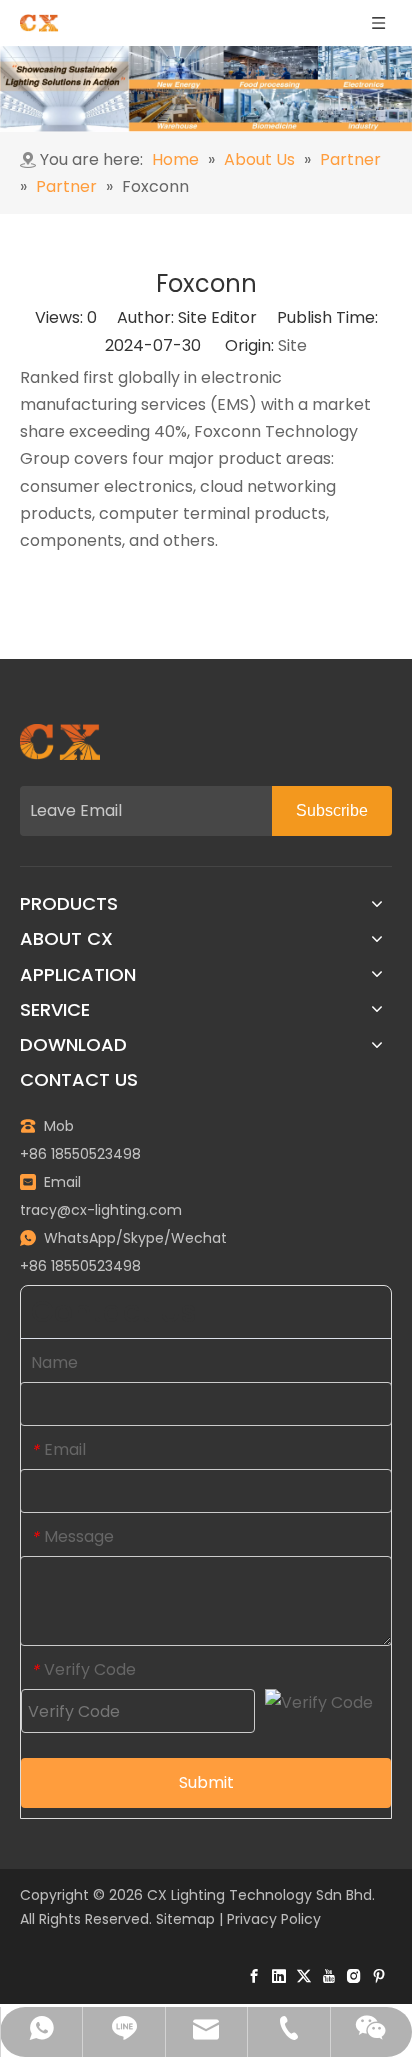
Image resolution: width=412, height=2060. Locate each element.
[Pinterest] (379, 1975)
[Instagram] (354, 1975)
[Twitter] (304, 1975)
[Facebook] (254, 1975)
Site (292, 345)
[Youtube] (329, 1975)
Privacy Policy (274, 1919)
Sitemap (185, 1919)
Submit (206, 1782)
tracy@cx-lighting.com (101, 1210)
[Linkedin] (279, 1975)
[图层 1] (60, 742)
